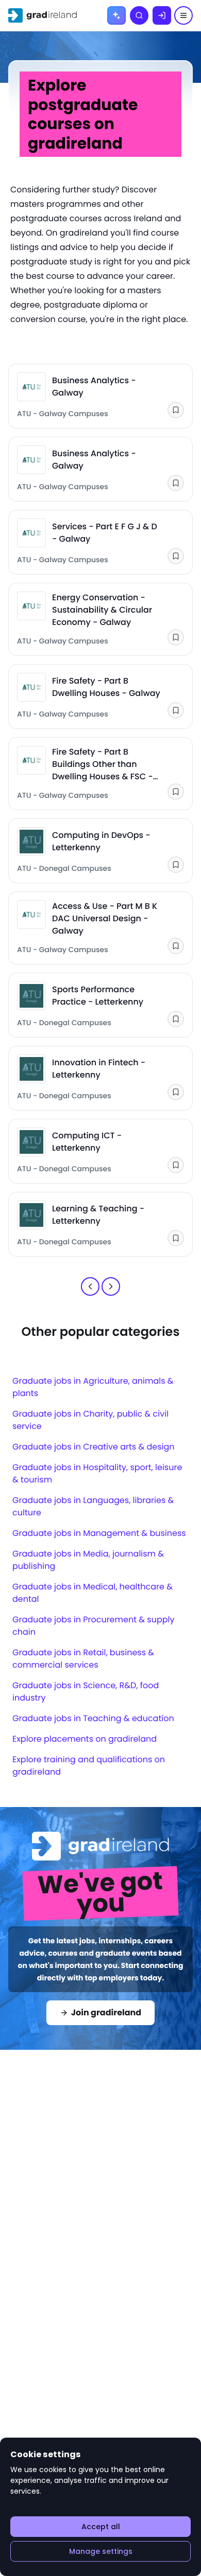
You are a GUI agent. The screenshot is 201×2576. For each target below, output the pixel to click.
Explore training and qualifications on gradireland (89, 1766)
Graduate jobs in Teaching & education (93, 1718)
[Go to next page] (111, 1286)
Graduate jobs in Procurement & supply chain (94, 1626)
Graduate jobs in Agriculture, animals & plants (93, 1387)
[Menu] (183, 15)
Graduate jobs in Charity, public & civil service (90, 1420)
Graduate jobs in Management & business (99, 1533)
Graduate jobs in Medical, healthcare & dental (93, 1593)
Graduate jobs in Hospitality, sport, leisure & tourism (97, 1473)
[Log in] (162, 15)
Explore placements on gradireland (85, 1739)
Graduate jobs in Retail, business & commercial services (83, 1659)
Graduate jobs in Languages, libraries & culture (93, 1506)
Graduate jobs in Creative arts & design (94, 1447)
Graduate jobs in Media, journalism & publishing (88, 1560)
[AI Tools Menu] (116, 15)
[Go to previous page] (90, 1286)
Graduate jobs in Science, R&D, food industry (86, 1692)
